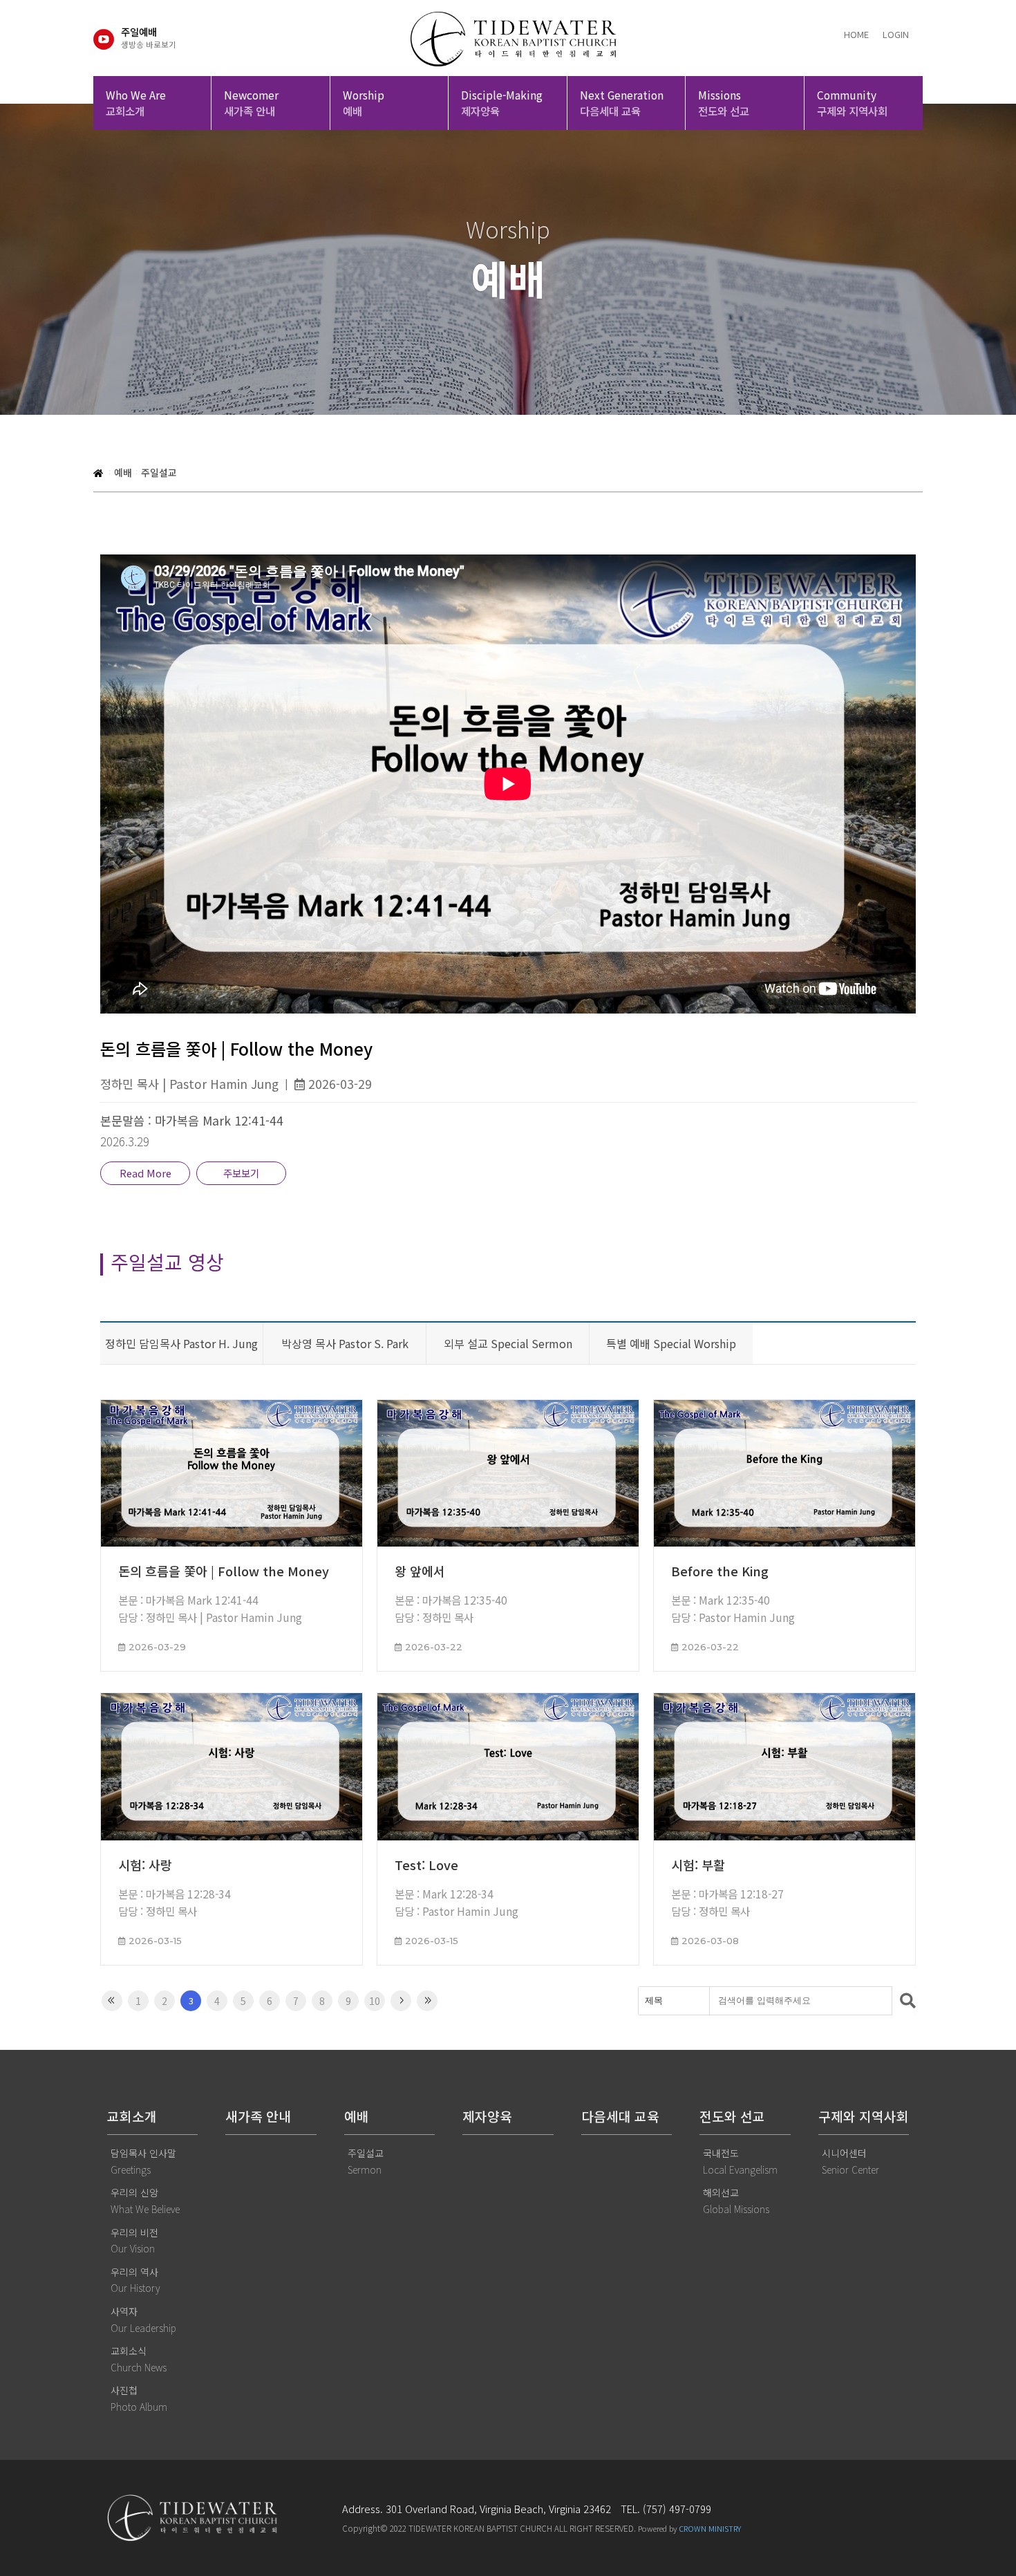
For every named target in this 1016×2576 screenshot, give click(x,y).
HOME (856, 34)
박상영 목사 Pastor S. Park (345, 1343)
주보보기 (241, 1173)
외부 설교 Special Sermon (508, 1343)
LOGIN (896, 34)
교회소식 (139, 2359)
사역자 (143, 2320)
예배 (123, 472)
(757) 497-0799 (677, 2509)
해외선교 (736, 2201)
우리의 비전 (134, 2241)
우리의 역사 (135, 2280)
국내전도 (740, 2161)
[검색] (904, 2001)
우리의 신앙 (145, 2201)
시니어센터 (850, 2161)
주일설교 (159, 472)
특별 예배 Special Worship (671, 1343)
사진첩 (139, 2398)
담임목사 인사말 (143, 2161)
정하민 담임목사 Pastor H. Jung (181, 1343)
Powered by (689, 2528)
